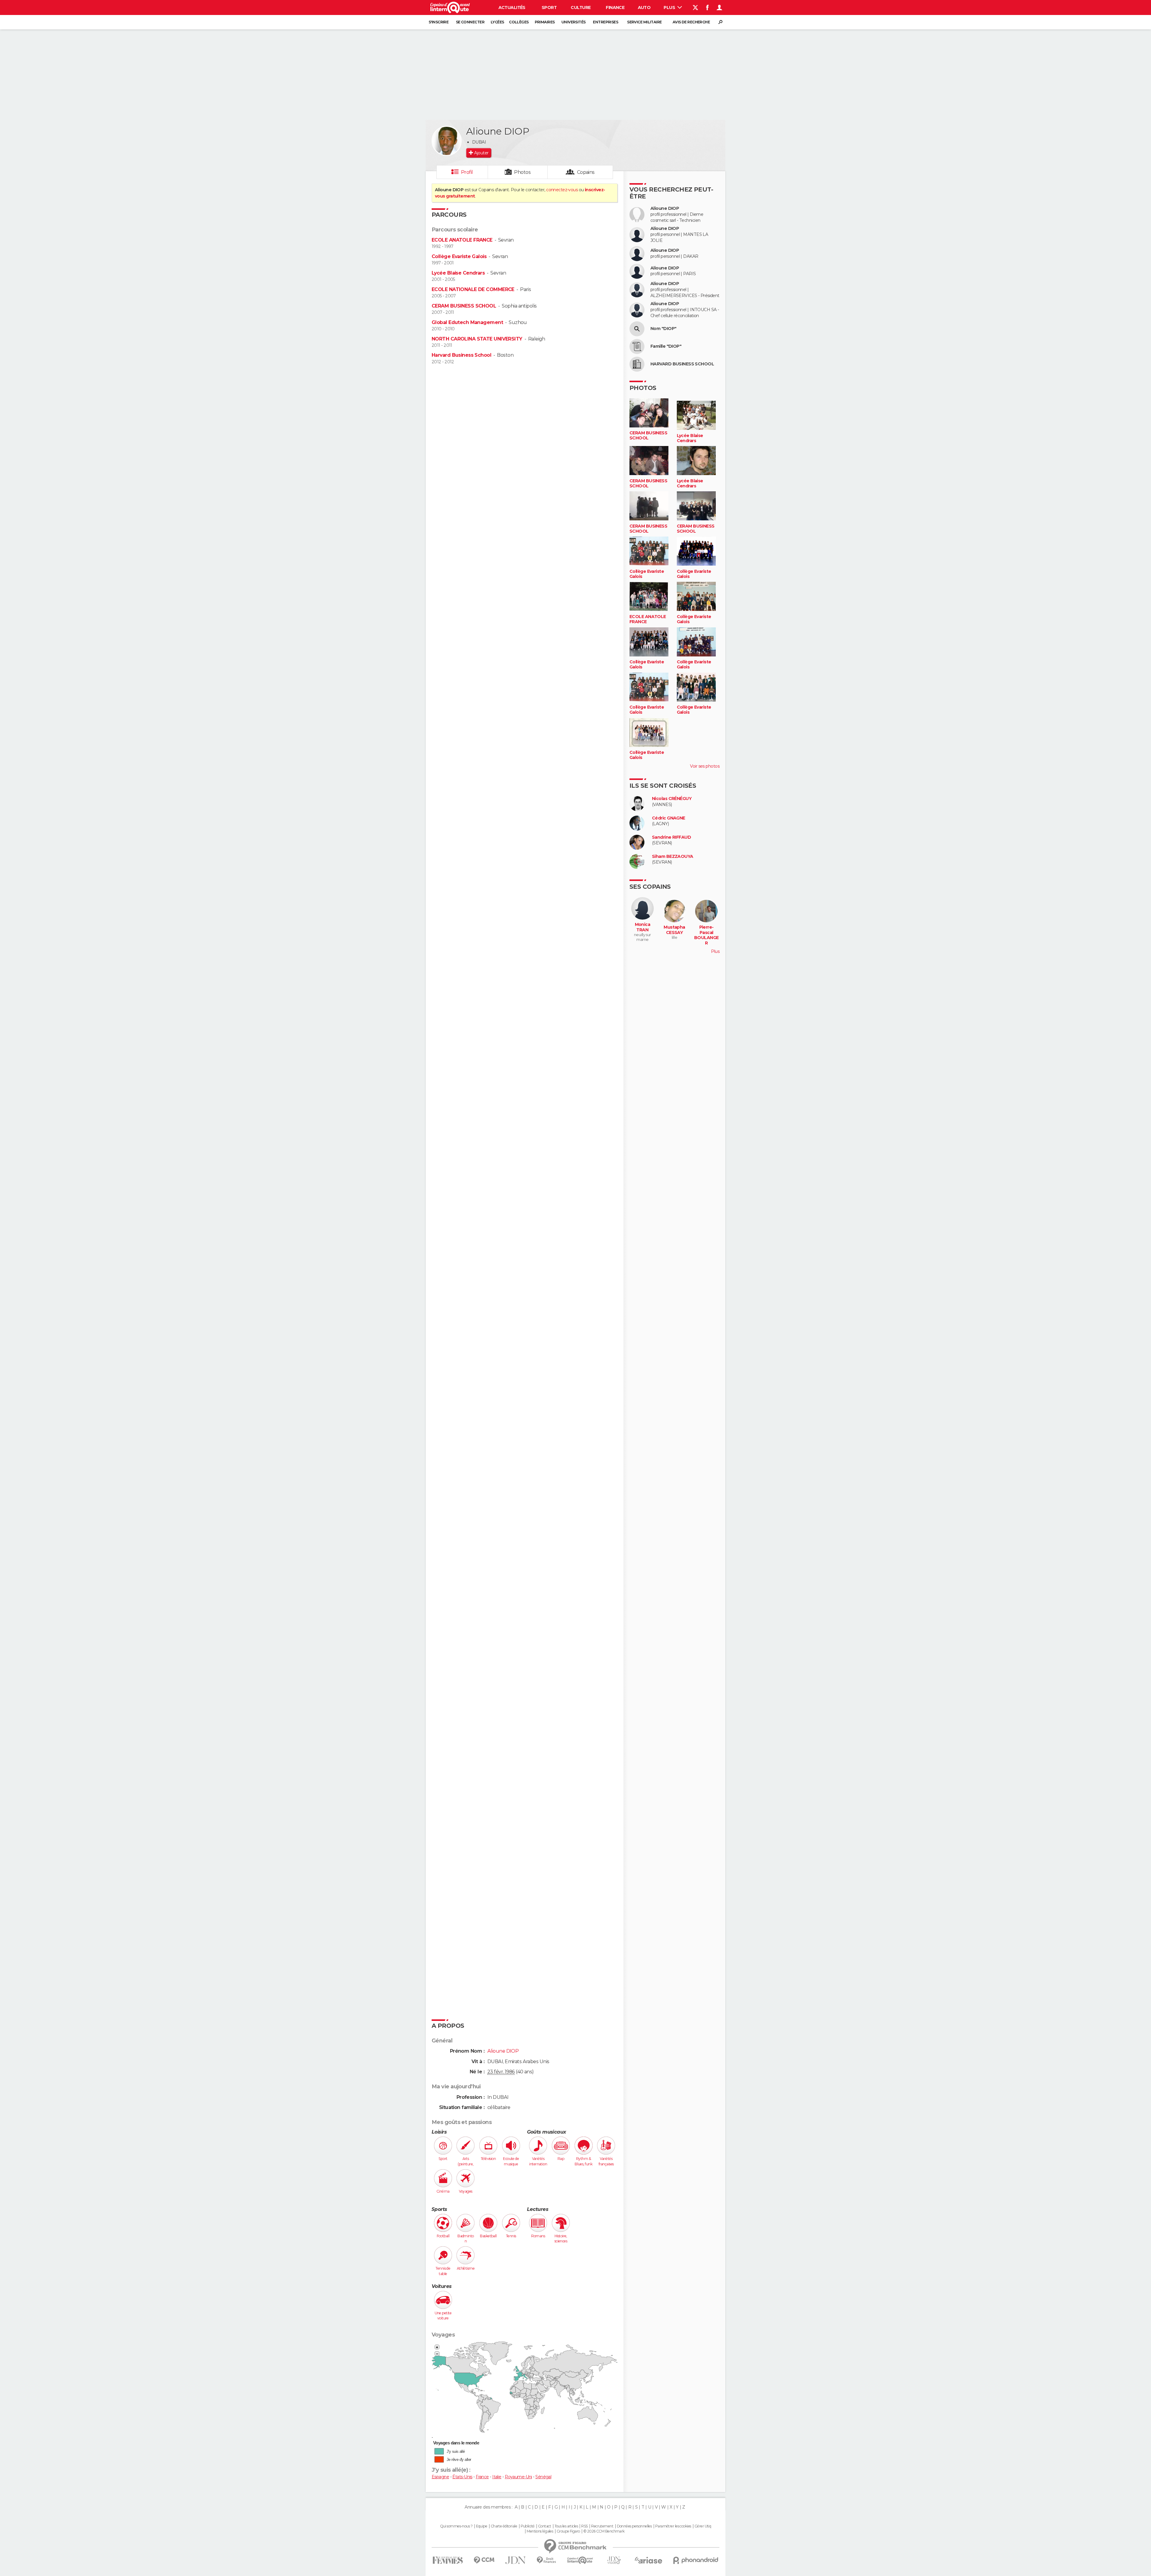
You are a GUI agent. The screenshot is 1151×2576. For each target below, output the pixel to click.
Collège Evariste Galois (459, 256)
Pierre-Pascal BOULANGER (706, 935)
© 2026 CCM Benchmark (604, 2531)
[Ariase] (649, 2560)
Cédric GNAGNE (669, 818)
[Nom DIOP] (637, 329)
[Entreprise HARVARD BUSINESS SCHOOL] (637, 364)
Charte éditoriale (504, 2526)
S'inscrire (439, 22)
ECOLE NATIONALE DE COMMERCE (473, 289)
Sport (549, 7)
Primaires (545, 22)
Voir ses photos (705, 766)
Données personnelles (634, 2526)
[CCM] (484, 2560)
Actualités (512, 7)
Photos (522, 172)
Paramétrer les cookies (673, 2526)
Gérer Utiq (703, 2526)
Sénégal (543, 2477)
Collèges (519, 22)
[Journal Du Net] (516, 2560)
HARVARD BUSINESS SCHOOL (682, 364)
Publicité (528, 2526)
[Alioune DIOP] (447, 141)
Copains (586, 172)
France (482, 2477)
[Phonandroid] (696, 2560)
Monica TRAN (643, 927)
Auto (644, 7)
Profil (467, 172)
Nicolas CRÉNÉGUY (672, 799)
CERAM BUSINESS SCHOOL (464, 306)
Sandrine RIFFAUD (671, 837)
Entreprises (605, 22)
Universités (574, 22)
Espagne (440, 2477)
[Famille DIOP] (637, 347)
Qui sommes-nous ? (456, 2526)
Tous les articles (566, 2526)
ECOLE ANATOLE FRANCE (462, 240)
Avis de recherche (691, 22)
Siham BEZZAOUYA (673, 857)
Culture (581, 7)
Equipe (482, 2526)
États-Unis (462, 2477)
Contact (544, 2526)
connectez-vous (562, 190)
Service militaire (644, 22)
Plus (670, 7)
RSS (584, 2526)
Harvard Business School (461, 355)
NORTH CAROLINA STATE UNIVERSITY (477, 339)
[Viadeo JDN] (614, 2560)
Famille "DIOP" (666, 346)
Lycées (497, 22)
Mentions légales (540, 2531)
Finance (615, 7)
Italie (497, 2477)
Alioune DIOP (665, 208)
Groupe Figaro (568, 2531)
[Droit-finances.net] (547, 2560)
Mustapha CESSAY (674, 930)
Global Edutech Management (467, 322)
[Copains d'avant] (580, 2560)
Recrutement (602, 2526)
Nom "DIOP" (663, 329)
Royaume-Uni (518, 2477)
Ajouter (481, 153)
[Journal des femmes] (448, 2560)
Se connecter (470, 22)
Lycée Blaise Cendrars (458, 273)
